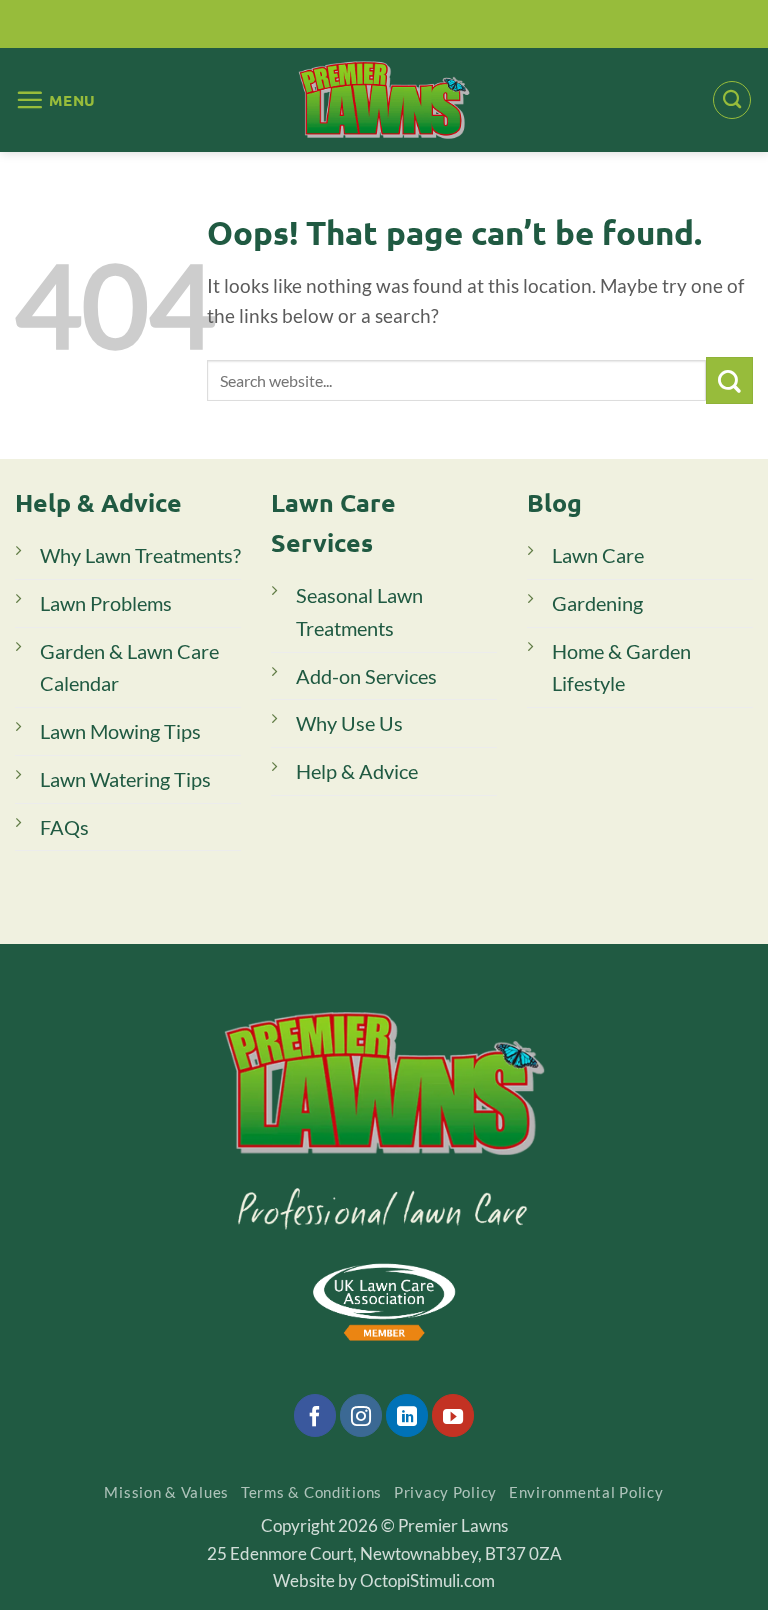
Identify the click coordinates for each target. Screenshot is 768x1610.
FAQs (64, 827)
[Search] (732, 100)
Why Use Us (349, 723)
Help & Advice (357, 771)
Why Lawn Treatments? (140, 555)
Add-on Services (366, 676)
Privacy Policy (445, 1492)
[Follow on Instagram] (361, 1415)
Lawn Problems (106, 603)
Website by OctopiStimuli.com (384, 1580)
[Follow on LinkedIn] (407, 1415)
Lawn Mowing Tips (120, 731)
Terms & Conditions (311, 1492)
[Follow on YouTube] (453, 1415)
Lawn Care (598, 555)
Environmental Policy (586, 1492)
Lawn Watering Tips (125, 779)
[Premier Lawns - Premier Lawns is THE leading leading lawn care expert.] (384, 99)
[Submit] (729, 380)
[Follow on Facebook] (315, 1415)
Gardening (597, 603)
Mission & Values (166, 1492)
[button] (55, 99)
